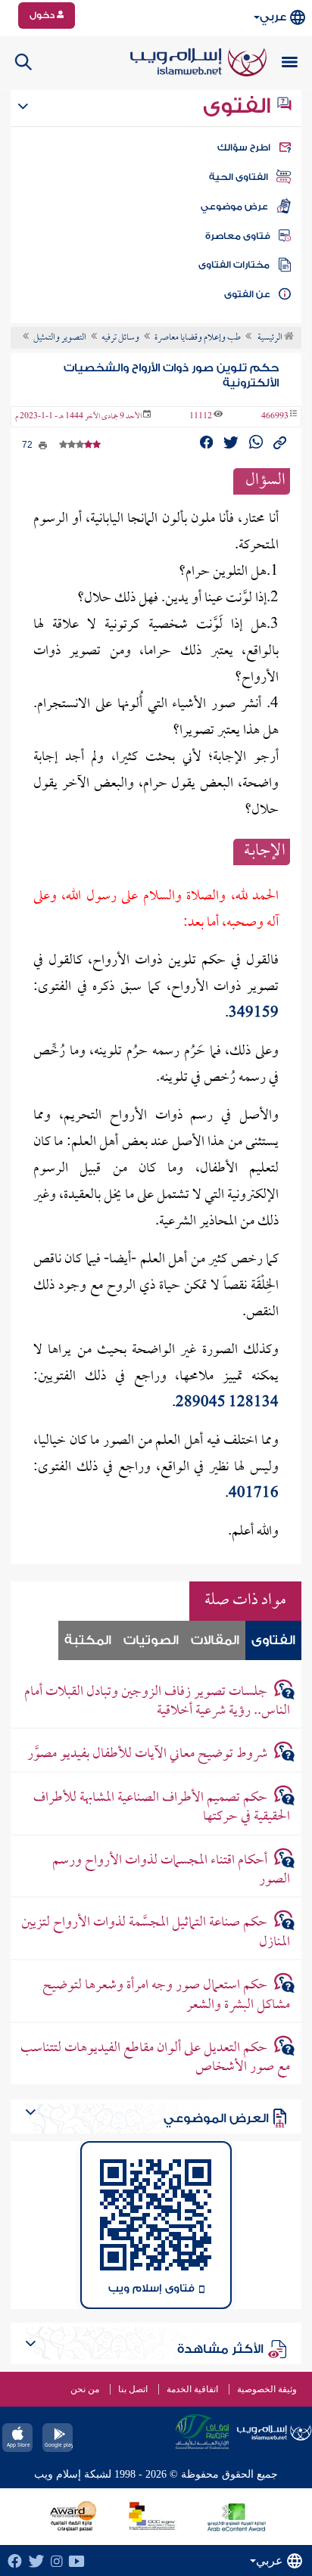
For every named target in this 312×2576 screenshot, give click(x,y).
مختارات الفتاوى (234, 265)
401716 (254, 1494)
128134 (254, 1403)
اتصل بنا (133, 2389)
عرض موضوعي (234, 206)
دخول (43, 15)
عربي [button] (273, 17)
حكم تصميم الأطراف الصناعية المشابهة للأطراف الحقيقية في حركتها (162, 1808)
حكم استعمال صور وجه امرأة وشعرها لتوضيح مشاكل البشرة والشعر (166, 1995)
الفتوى (239, 106)
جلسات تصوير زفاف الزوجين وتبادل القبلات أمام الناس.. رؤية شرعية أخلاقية (157, 1702)
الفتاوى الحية (239, 177)
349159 (254, 1014)
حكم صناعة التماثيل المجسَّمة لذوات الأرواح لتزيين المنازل (156, 1932)
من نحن (85, 2389)
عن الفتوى (247, 294)
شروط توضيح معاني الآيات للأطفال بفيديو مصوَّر (147, 1754)
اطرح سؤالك (244, 147)
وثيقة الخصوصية (267, 2389)
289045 (201, 1403)
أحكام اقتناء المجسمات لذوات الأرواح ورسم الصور (171, 1870)
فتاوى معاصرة (238, 236)
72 (28, 445)
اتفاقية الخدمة (192, 2389)
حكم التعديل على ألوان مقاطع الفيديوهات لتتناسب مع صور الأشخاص (155, 2058)
